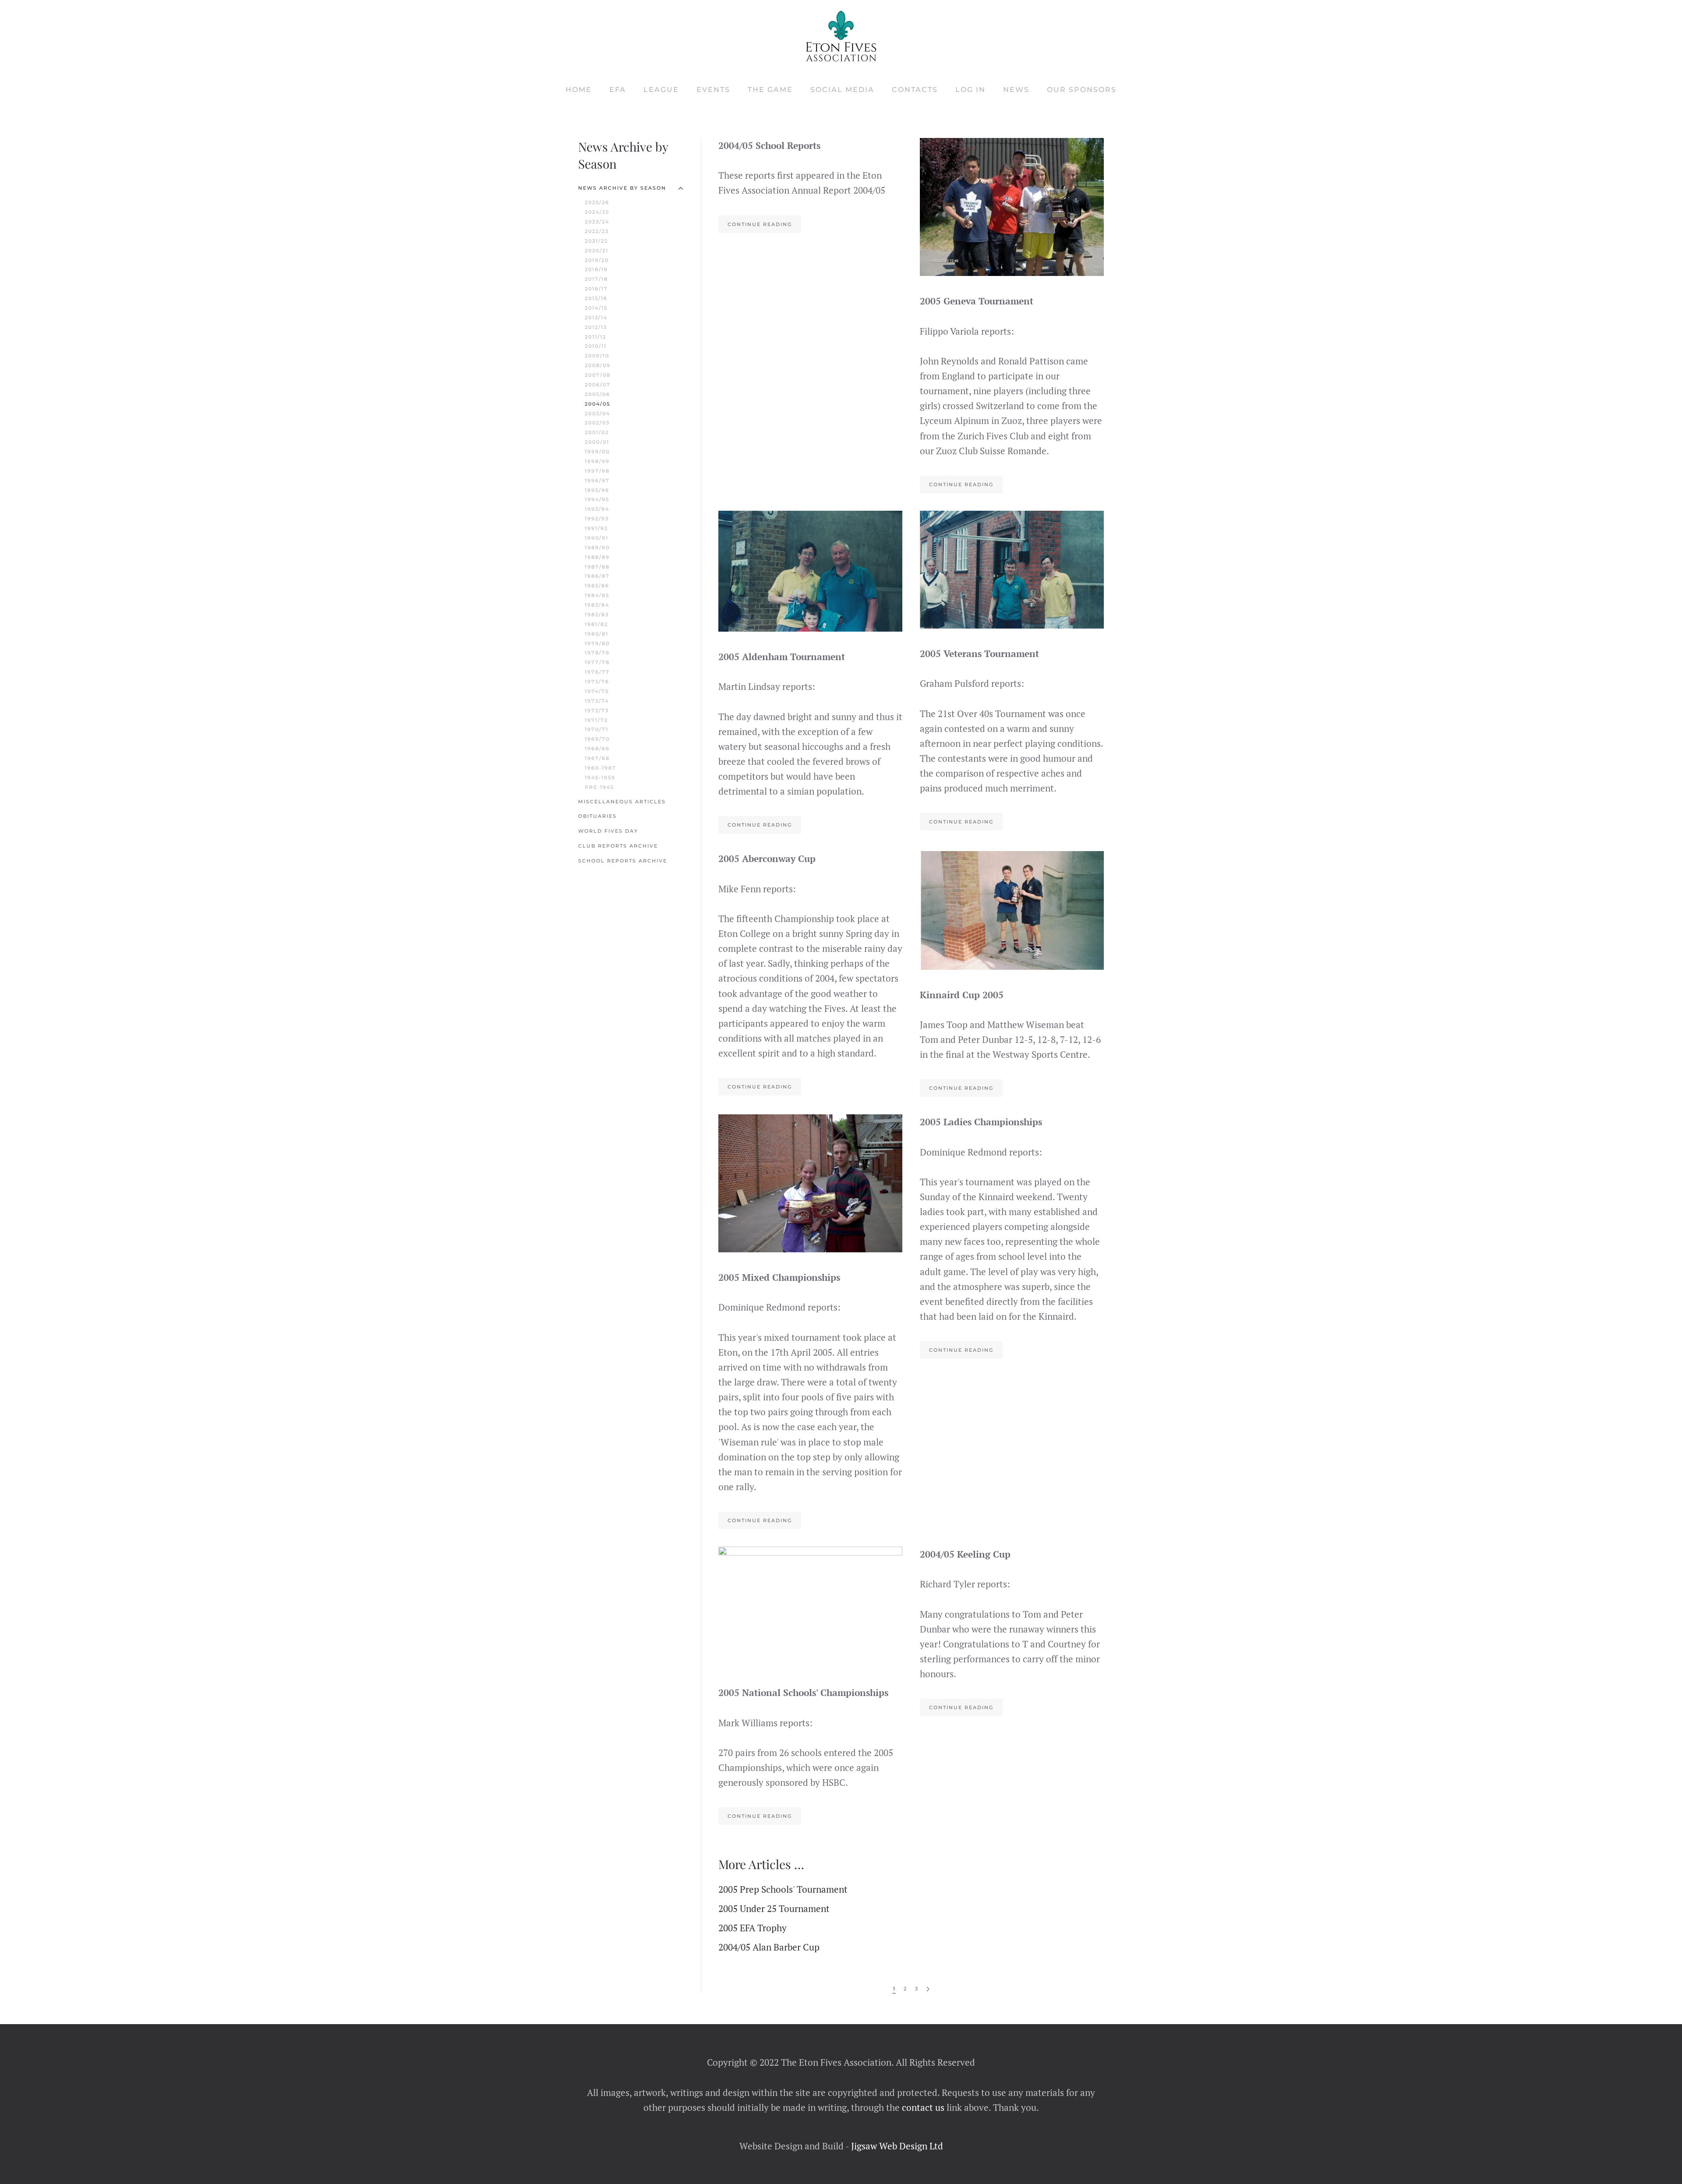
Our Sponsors (1082, 90)
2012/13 (596, 327)
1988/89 (597, 557)
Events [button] (713, 90)
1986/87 (597, 576)
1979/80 (597, 643)
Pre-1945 (599, 787)
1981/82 (596, 624)
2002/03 (597, 423)
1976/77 (597, 672)
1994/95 (597, 499)
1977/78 (597, 662)
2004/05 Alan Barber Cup (769, 1947)
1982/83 (597, 615)
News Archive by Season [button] (622, 188)
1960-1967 (601, 768)
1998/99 (597, 461)
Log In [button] (970, 90)
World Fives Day (608, 831)
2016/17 (596, 289)
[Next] (928, 1989)
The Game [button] (770, 90)
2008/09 (598, 365)
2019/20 (597, 260)
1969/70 (597, 739)
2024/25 (597, 212)
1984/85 (597, 595)
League (661, 90)
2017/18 (596, 279)
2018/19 (596, 269)
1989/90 (597, 548)
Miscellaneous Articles (622, 802)
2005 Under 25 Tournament (774, 1908)
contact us (922, 2107)
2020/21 (597, 251)
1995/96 (597, 490)
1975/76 (597, 682)
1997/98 (597, 471)
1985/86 (597, 586)
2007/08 (598, 375)
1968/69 (597, 749)
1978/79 (597, 653)
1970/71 (597, 729)
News (1016, 90)
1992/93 (597, 519)
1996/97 (597, 481)
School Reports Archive (623, 861)
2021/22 (596, 241)
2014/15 (596, 308)
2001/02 (597, 432)
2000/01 (597, 442)
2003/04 (597, 413)
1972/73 (597, 710)
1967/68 (597, 758)
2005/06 (597, 394)
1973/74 (597, 701)
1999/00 (597, 452)
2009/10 (597, 356)
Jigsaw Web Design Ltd (897, 2146)
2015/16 (596, 298)
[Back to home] (841, 36)
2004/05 (597, 404)
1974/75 (597, 691)
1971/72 (596, 720)
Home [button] (579, 90)
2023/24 (597, 222)
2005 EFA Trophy (753, 1928)
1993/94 (597, 509)
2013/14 (596, 318)
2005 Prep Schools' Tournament (783, 1889)
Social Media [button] (842, 90)
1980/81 (597, 634)
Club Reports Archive (618, 846)
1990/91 (597, 538)
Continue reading (760, 224)
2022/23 (597, 231)
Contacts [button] (915, 90)
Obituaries (597, 816)
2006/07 (598, 385)
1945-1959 (600, 777)
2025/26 (597, 202)
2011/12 (595, 337)
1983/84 (597, 605)
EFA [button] (618, 90)
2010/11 (596, 346)
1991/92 (596, 528)
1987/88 (597, 567)
